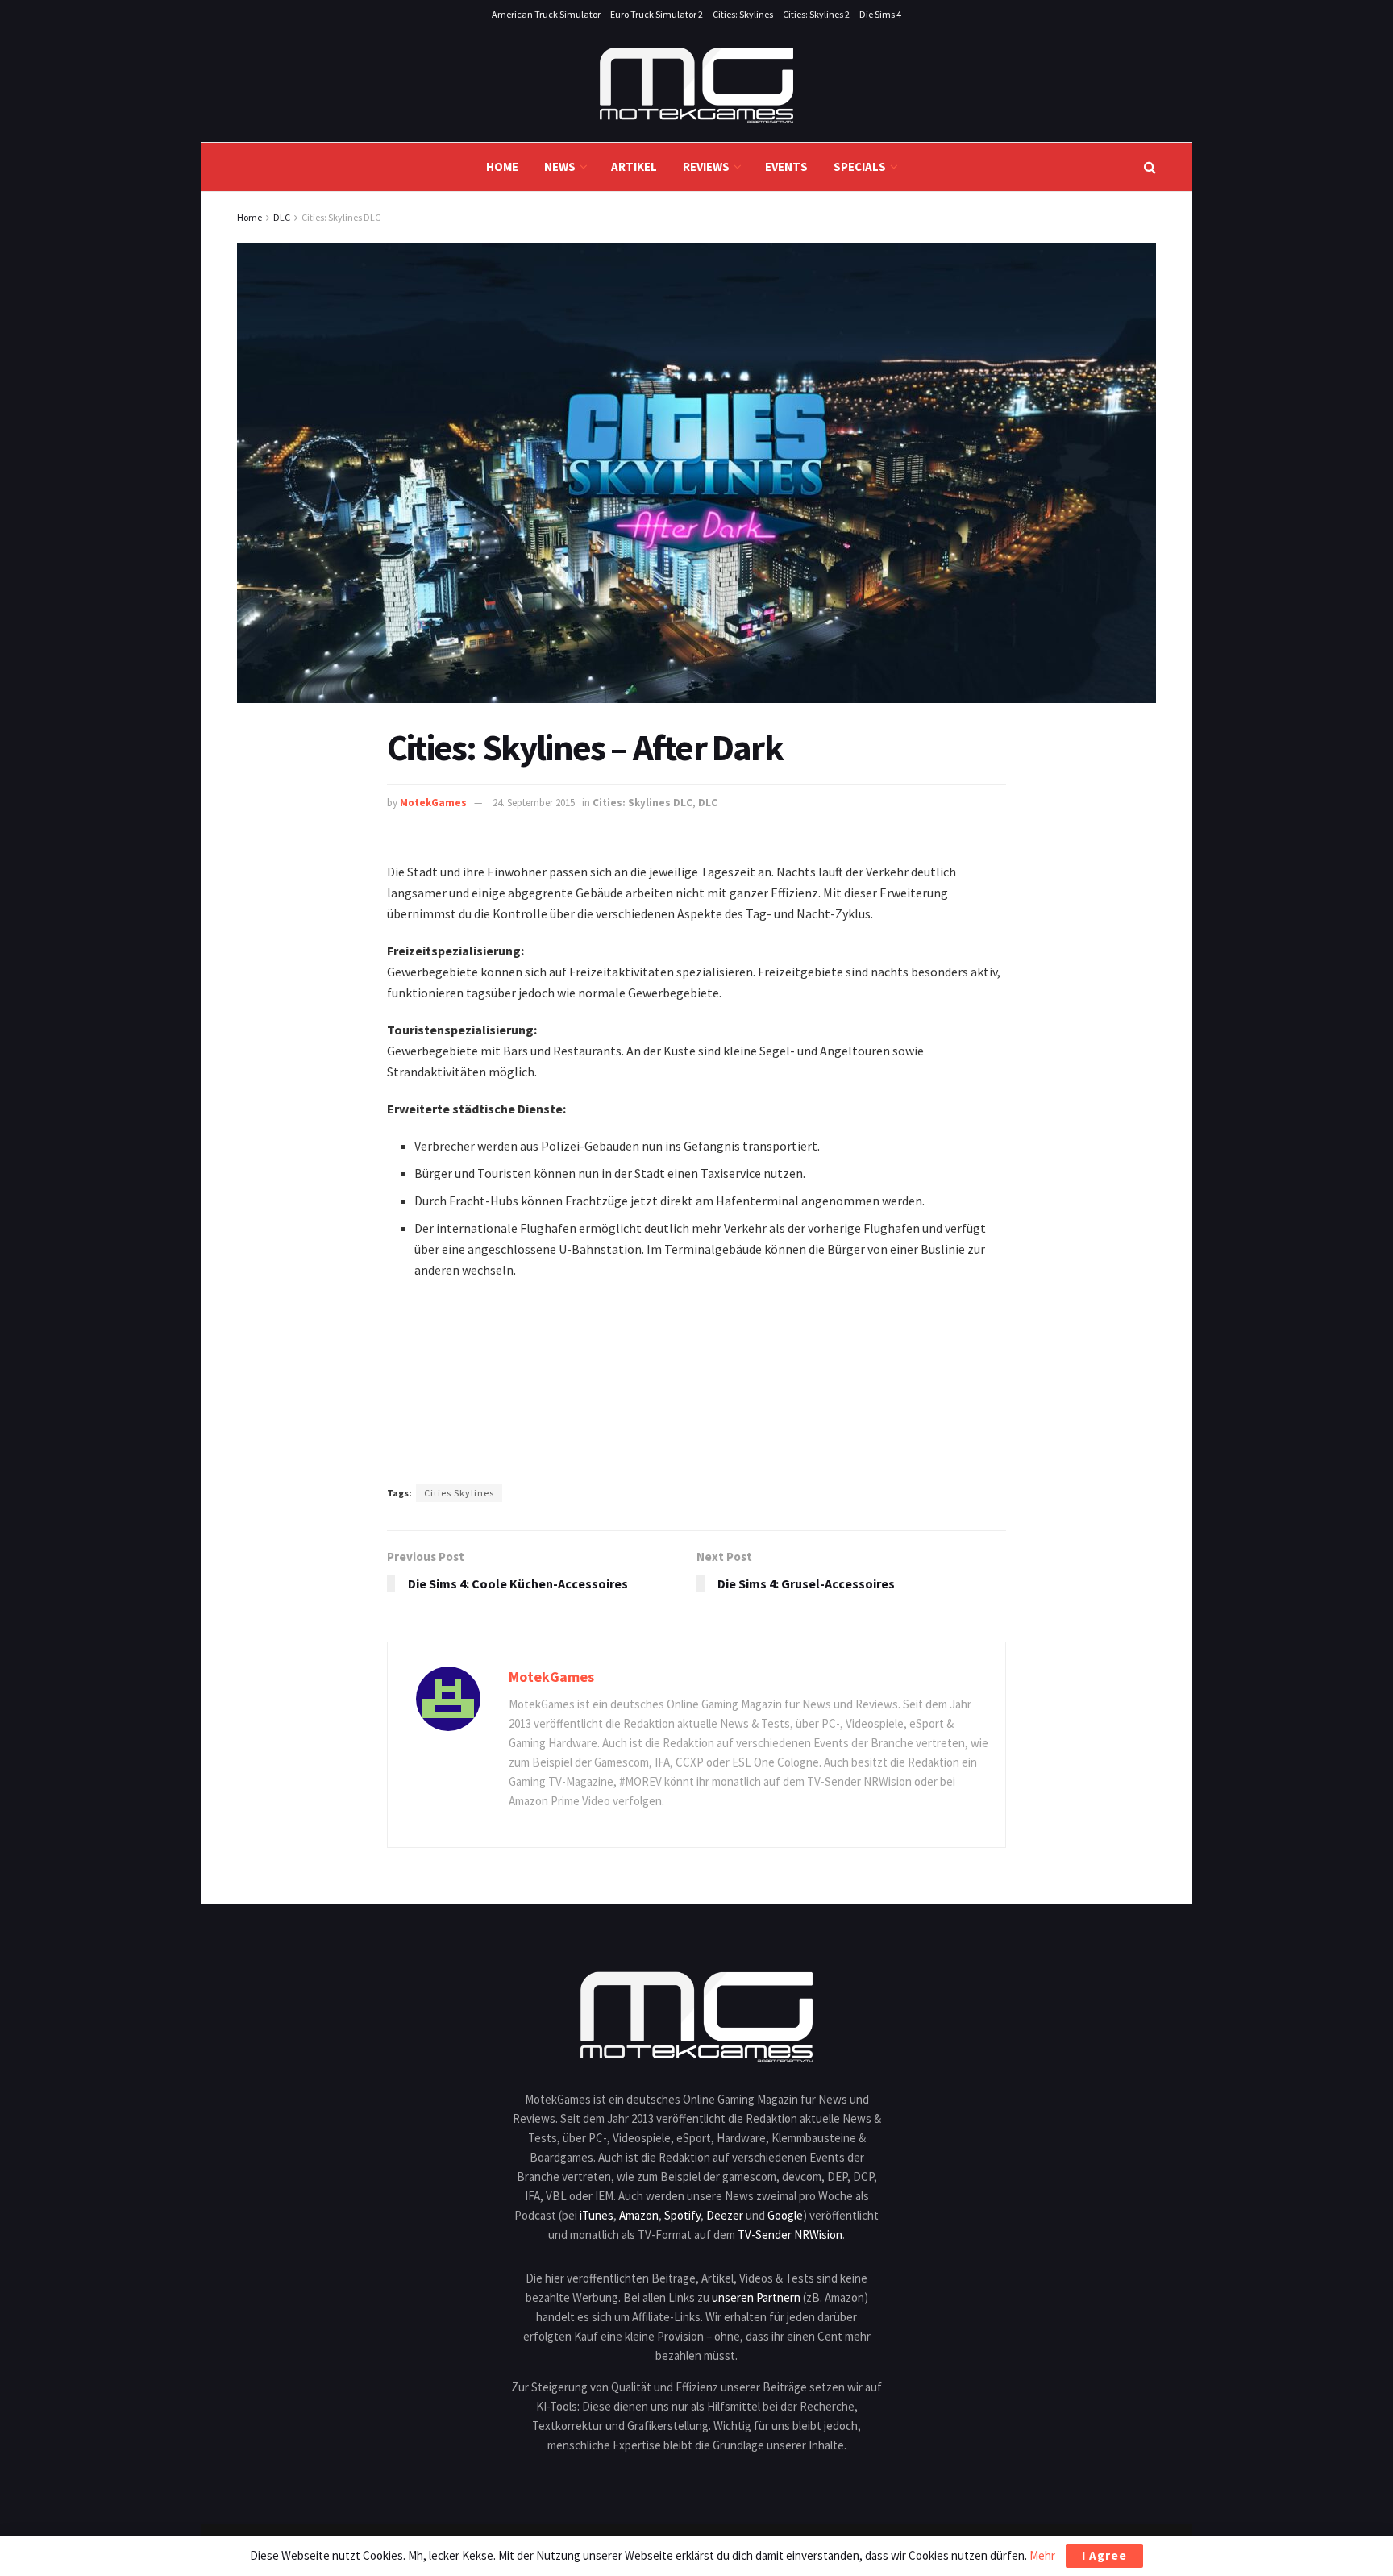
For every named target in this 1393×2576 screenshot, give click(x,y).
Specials (860, 166)
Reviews (706, 166)
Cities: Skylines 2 (816, 14)
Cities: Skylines (743, 14)
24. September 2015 (534, 803)
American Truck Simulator (546, 14)
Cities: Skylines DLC (341, 217)
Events (786, 166)
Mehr (1042, 2555)
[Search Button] (1150, 167)
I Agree (1104, 2555)
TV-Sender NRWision (790, 2235)
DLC (282, 217)
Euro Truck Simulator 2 (657, 14)
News (560, 166)
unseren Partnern (756, 2297)
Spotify (682, 2215)
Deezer (725, 2215)
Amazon (639, 2215)
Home (502, 166)
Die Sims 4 (880, 14)
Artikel (634, 166)
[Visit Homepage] (696, 85)
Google (785, 2215)
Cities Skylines (459, 1493)
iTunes (597, 2215)
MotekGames (433, 803)
